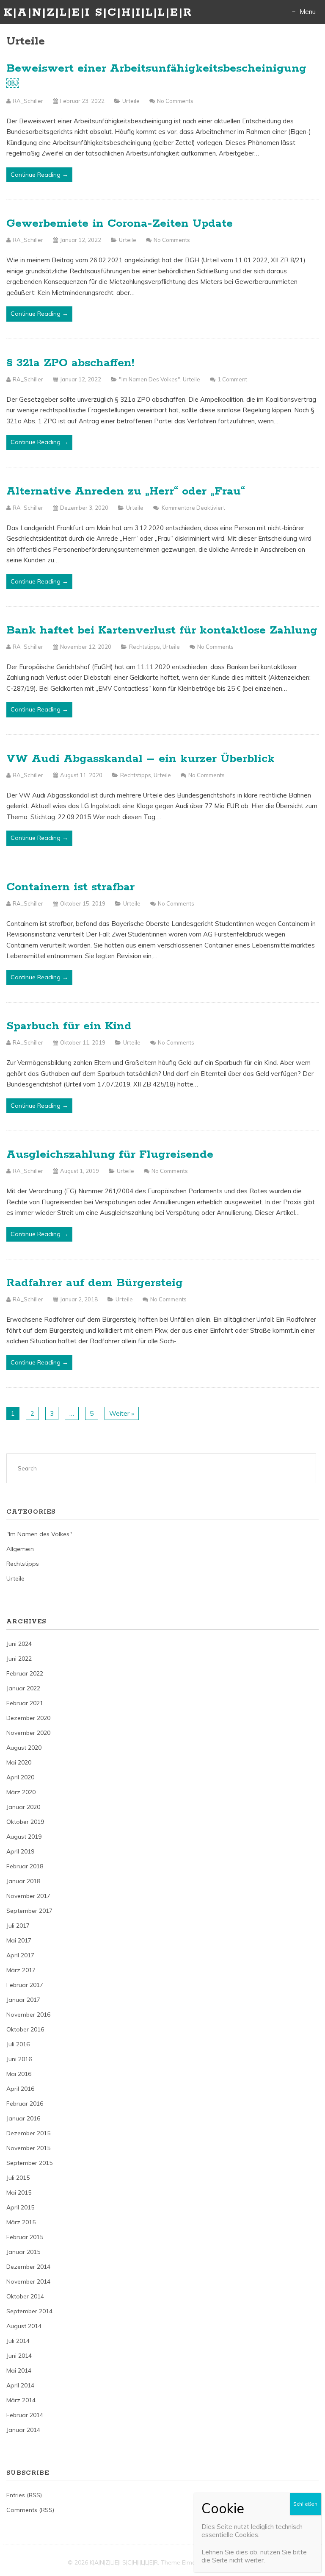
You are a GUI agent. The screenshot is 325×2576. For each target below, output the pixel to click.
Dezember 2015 (28, 2133)
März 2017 (21, 1970)
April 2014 (20, 2385)
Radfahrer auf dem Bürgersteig (95, 1283)
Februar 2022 (25, 1673)
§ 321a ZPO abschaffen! (70, 363)
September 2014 (29, 2311)
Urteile (131, 101)
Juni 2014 (19, 2356)
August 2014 (24, 2326)
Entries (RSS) (24, 2495)
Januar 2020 (23, 1807)
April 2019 (20, 1851)
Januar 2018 (23, 1881)
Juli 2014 (18, 2341)
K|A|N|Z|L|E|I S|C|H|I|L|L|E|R (98, 13)
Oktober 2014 (25, 2296)
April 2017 (20, 1955)
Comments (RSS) (30, 2510)
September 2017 (29, 1911)
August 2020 (24, 1748)
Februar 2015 (25, 2237)
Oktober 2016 (25, 2029)
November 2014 (28, 2281)
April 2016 (20, 2089)
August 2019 (24, 1837)
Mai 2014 (19, 2370)
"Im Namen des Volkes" (150, 379)
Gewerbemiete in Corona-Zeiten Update (120, 224)
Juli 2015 (18, 2178)
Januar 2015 (23, 2252)
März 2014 (21, 2400)
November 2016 (28, 2015)
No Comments (175, 101)
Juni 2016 (19, 2059)
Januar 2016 (23, 2118)
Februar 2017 (25, 1985)
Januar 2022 (23, 1688)
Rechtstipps (145, 647)
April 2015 (20, 2207)
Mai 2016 (19, 2074)
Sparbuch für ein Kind (69, 1026)
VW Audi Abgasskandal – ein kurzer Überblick (140, 759)
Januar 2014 (23, 2430)
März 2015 (21, 2222)
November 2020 (28, 1733)
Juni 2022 (19, 1659)
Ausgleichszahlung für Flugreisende (110, 1155)
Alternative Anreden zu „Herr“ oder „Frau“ (126, 491)
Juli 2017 (18, 1926)
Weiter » (122, 1413)
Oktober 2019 (25, 1822)
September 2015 (29, 2163)
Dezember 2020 (28, 1718)
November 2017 (28, 1896)
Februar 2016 (25, 2104)
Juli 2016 (18, 2044)
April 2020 (20, 1777)
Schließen (305, 2504)
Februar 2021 (25, 1703)
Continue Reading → (39, 175)
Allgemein (20, 1549)
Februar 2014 (25, 2415)
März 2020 (21, 1792)
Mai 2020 (19, 1762)
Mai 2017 (19, 1940)
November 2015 (28, 2148)
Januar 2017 (23, 2000)
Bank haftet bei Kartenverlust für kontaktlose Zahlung (162, 630)
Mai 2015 (19, 2193)
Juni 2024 (19, 1644)
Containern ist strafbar (70, 887)
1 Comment (232, 379)
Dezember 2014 (28, 2267)
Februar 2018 (25, 1866)
